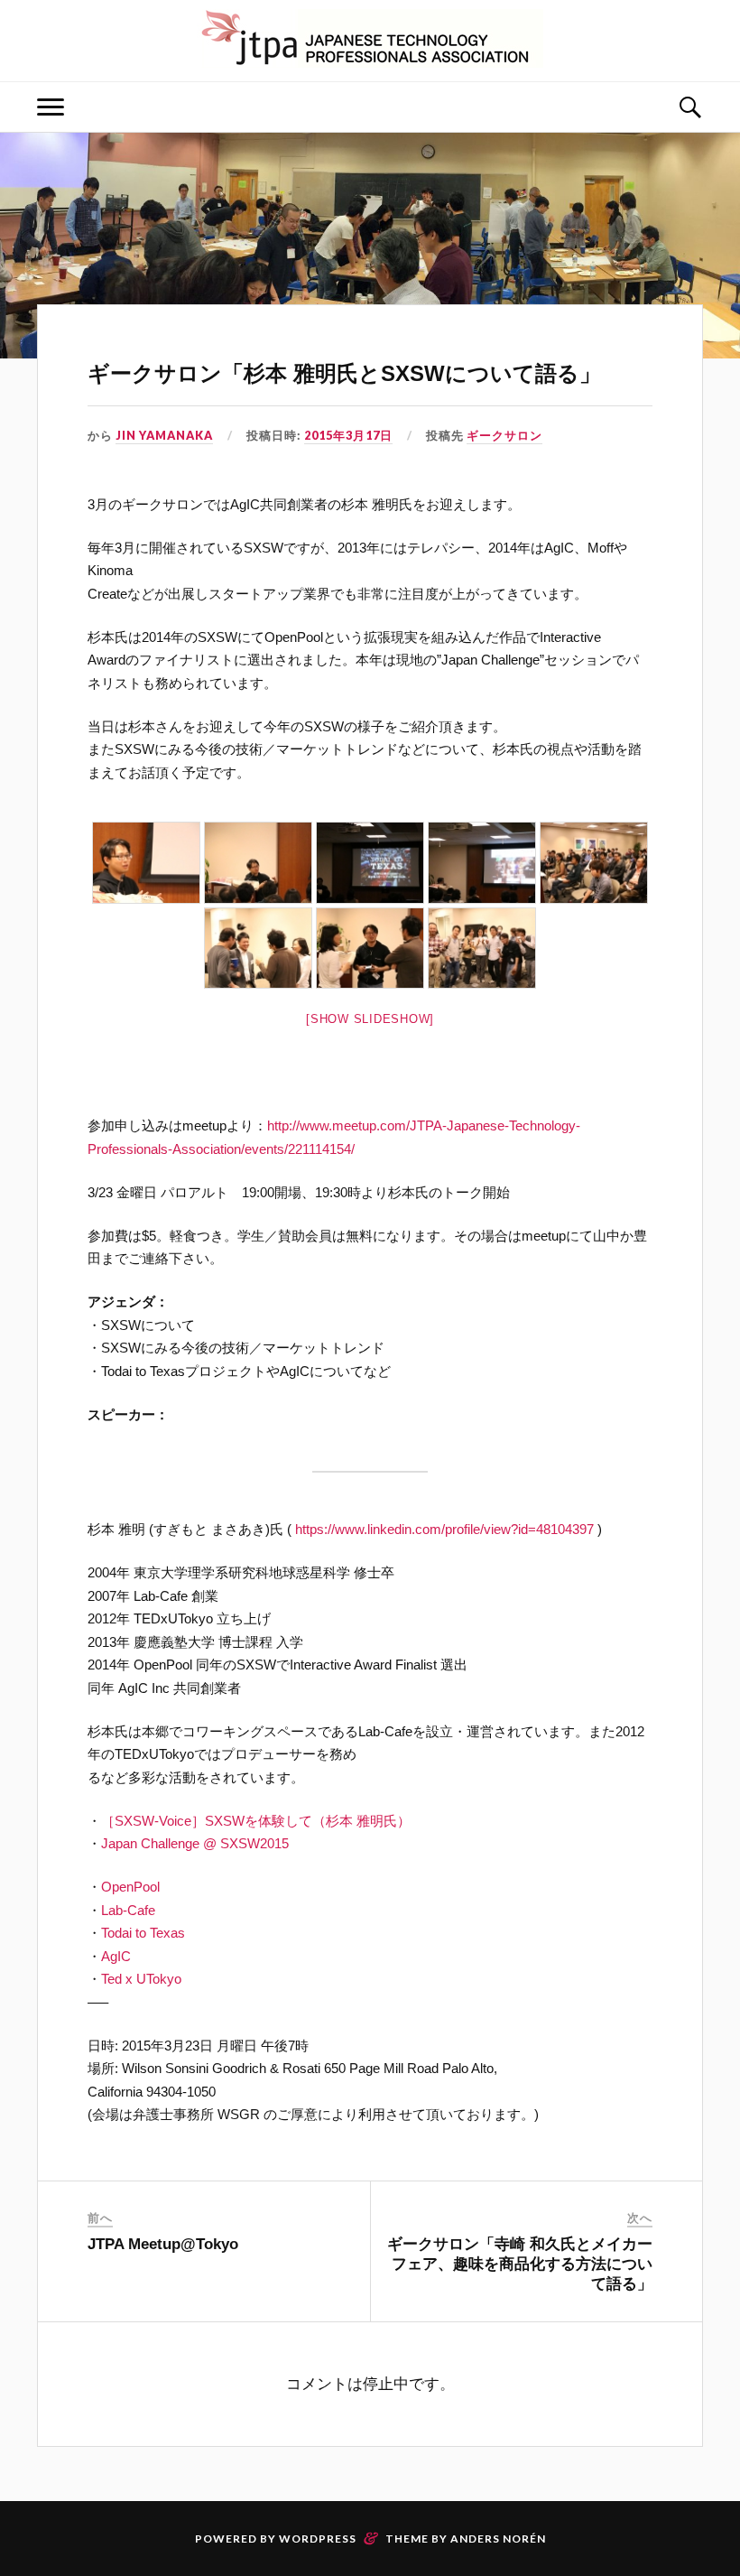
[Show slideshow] (370, 1019)
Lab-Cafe (128, 1910)
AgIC (116, 1956)
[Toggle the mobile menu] (51, 107)
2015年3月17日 (348, 435)
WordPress (318, 2539)
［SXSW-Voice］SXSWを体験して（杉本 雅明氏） (256, 1821)
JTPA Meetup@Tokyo (163, 2244)
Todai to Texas (143, 1933)
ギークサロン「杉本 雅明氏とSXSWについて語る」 (344, 373)
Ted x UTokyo (141, 1979)
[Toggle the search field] (689, 107)
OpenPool (130, 1887)
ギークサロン (504, 435)
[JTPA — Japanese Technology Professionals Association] (370, 38)
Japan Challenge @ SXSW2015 (195, 1843)
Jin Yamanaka (164, 435)
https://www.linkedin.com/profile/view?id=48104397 (444, 1529)
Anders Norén (498, 2539)
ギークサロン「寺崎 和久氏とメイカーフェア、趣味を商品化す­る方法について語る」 (520, 2264)
